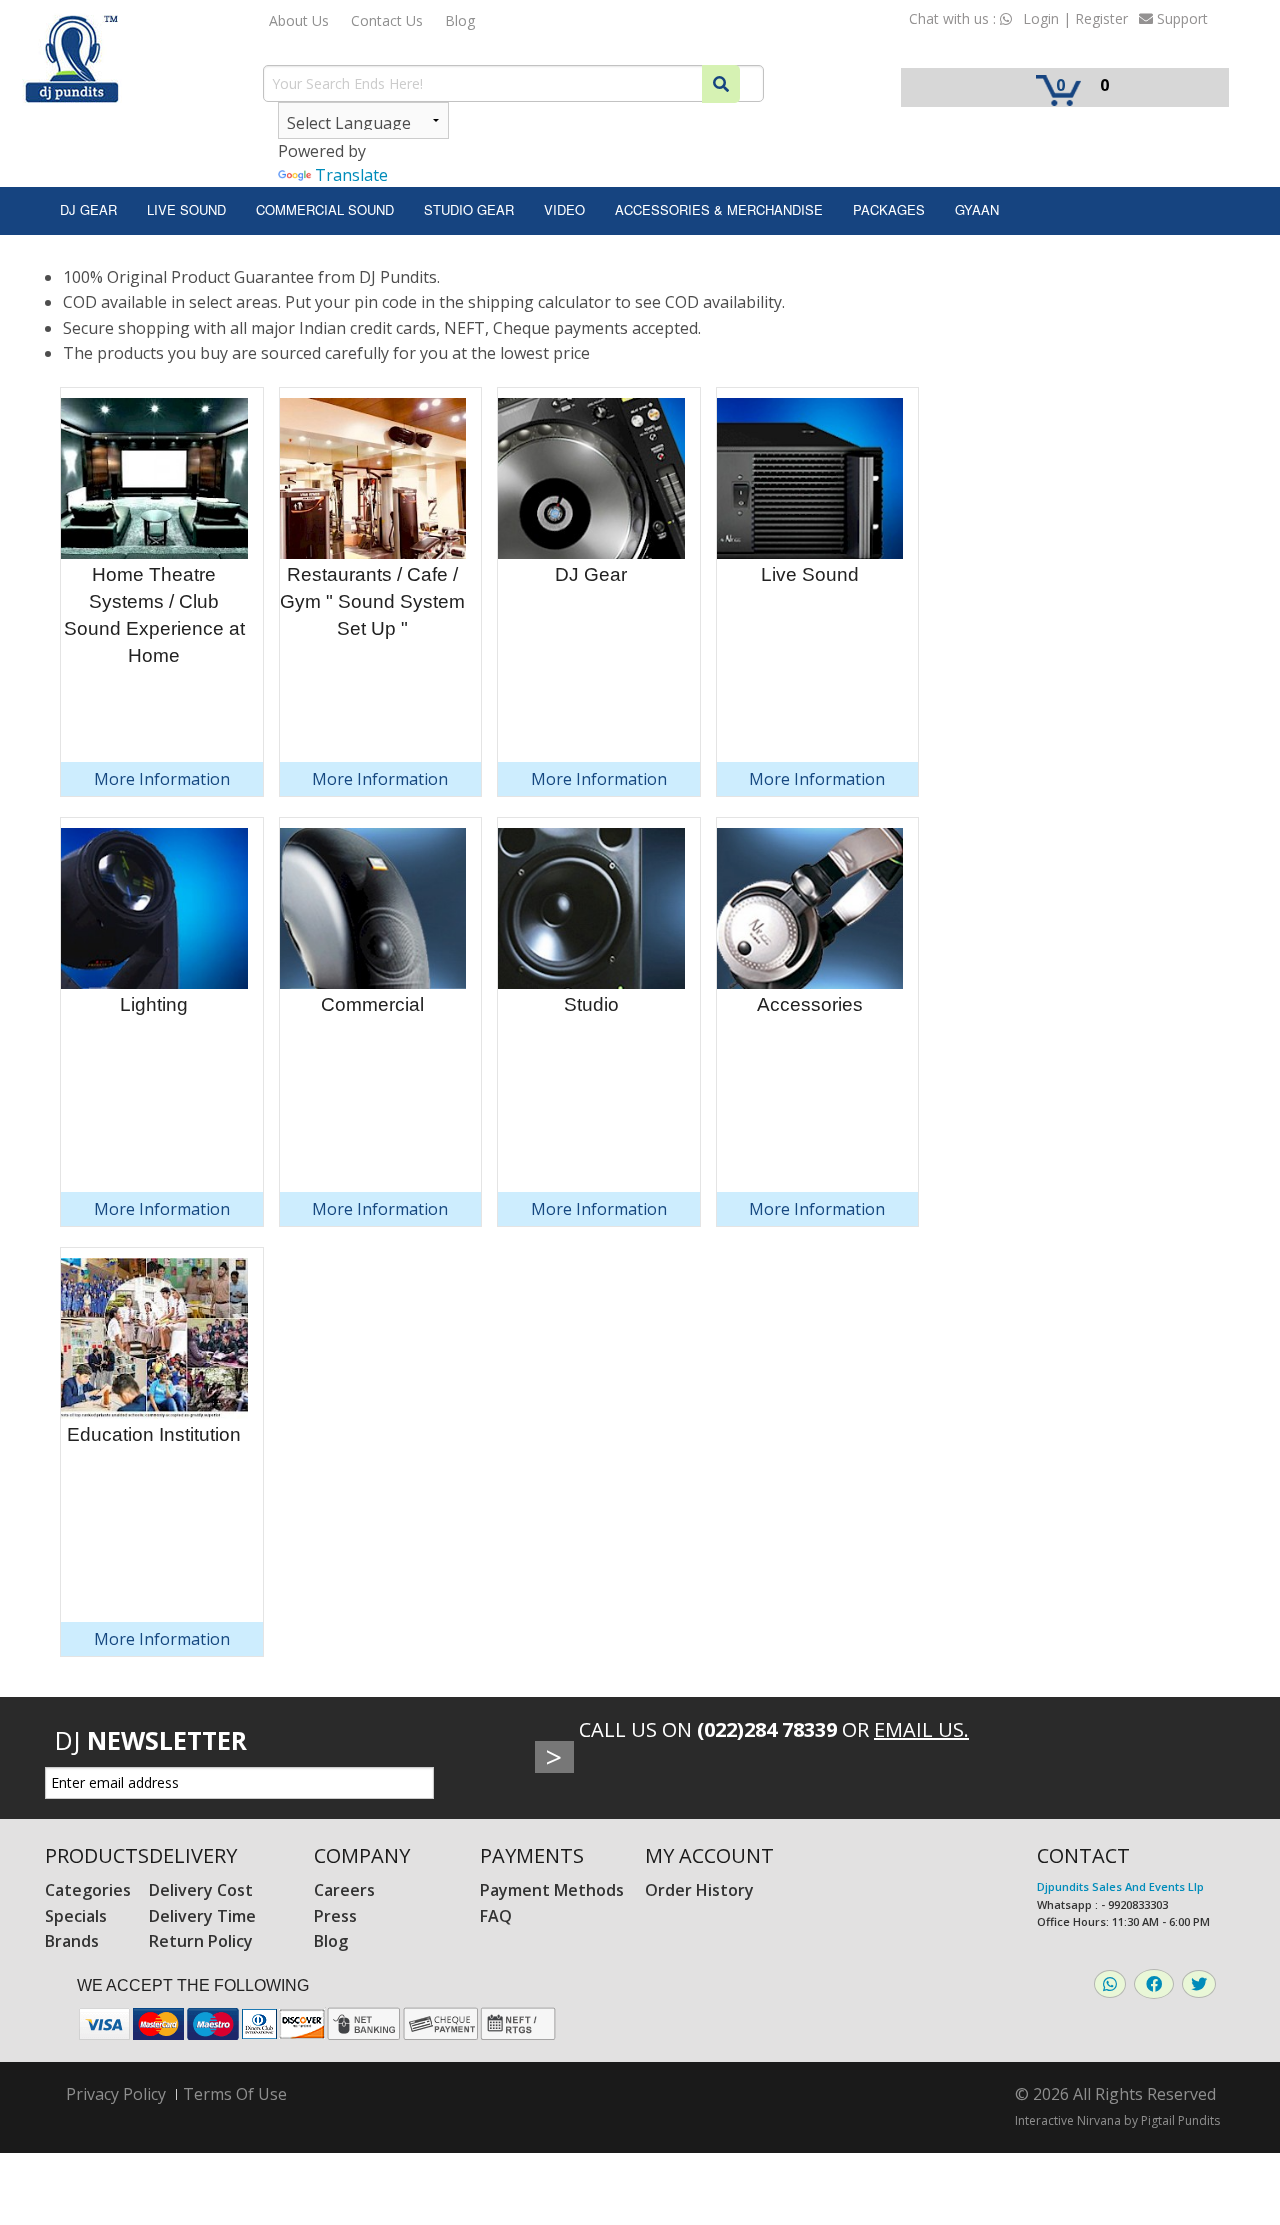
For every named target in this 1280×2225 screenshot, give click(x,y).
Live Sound (186, 209)
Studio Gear (469, 209)
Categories (88, 1890)
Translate (351, 175)
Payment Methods (552, 1890)
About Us (299, 20)
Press (335, 1916)
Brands (72, 1941)
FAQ (496, 1916)
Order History (699, 1890)
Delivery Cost (201, 1890)
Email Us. (921, 1729)
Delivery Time (202, 1916)
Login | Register (1075, 18)
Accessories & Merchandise (719, 209)
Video (564, 209)
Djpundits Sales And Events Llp (1120, 1886)
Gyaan (977, 209)
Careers (344, 1890)
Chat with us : (954, 18)
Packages (889, 209)
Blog (460, 20)
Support (1180, 18)
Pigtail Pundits (1180, 2120)
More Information (162, 779)
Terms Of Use (235, 2094)
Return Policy (201, 1941)
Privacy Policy (116, 2094)
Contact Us (387, 20)
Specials (76, 1916)
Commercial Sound (325, 209)
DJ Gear (88, 209)
